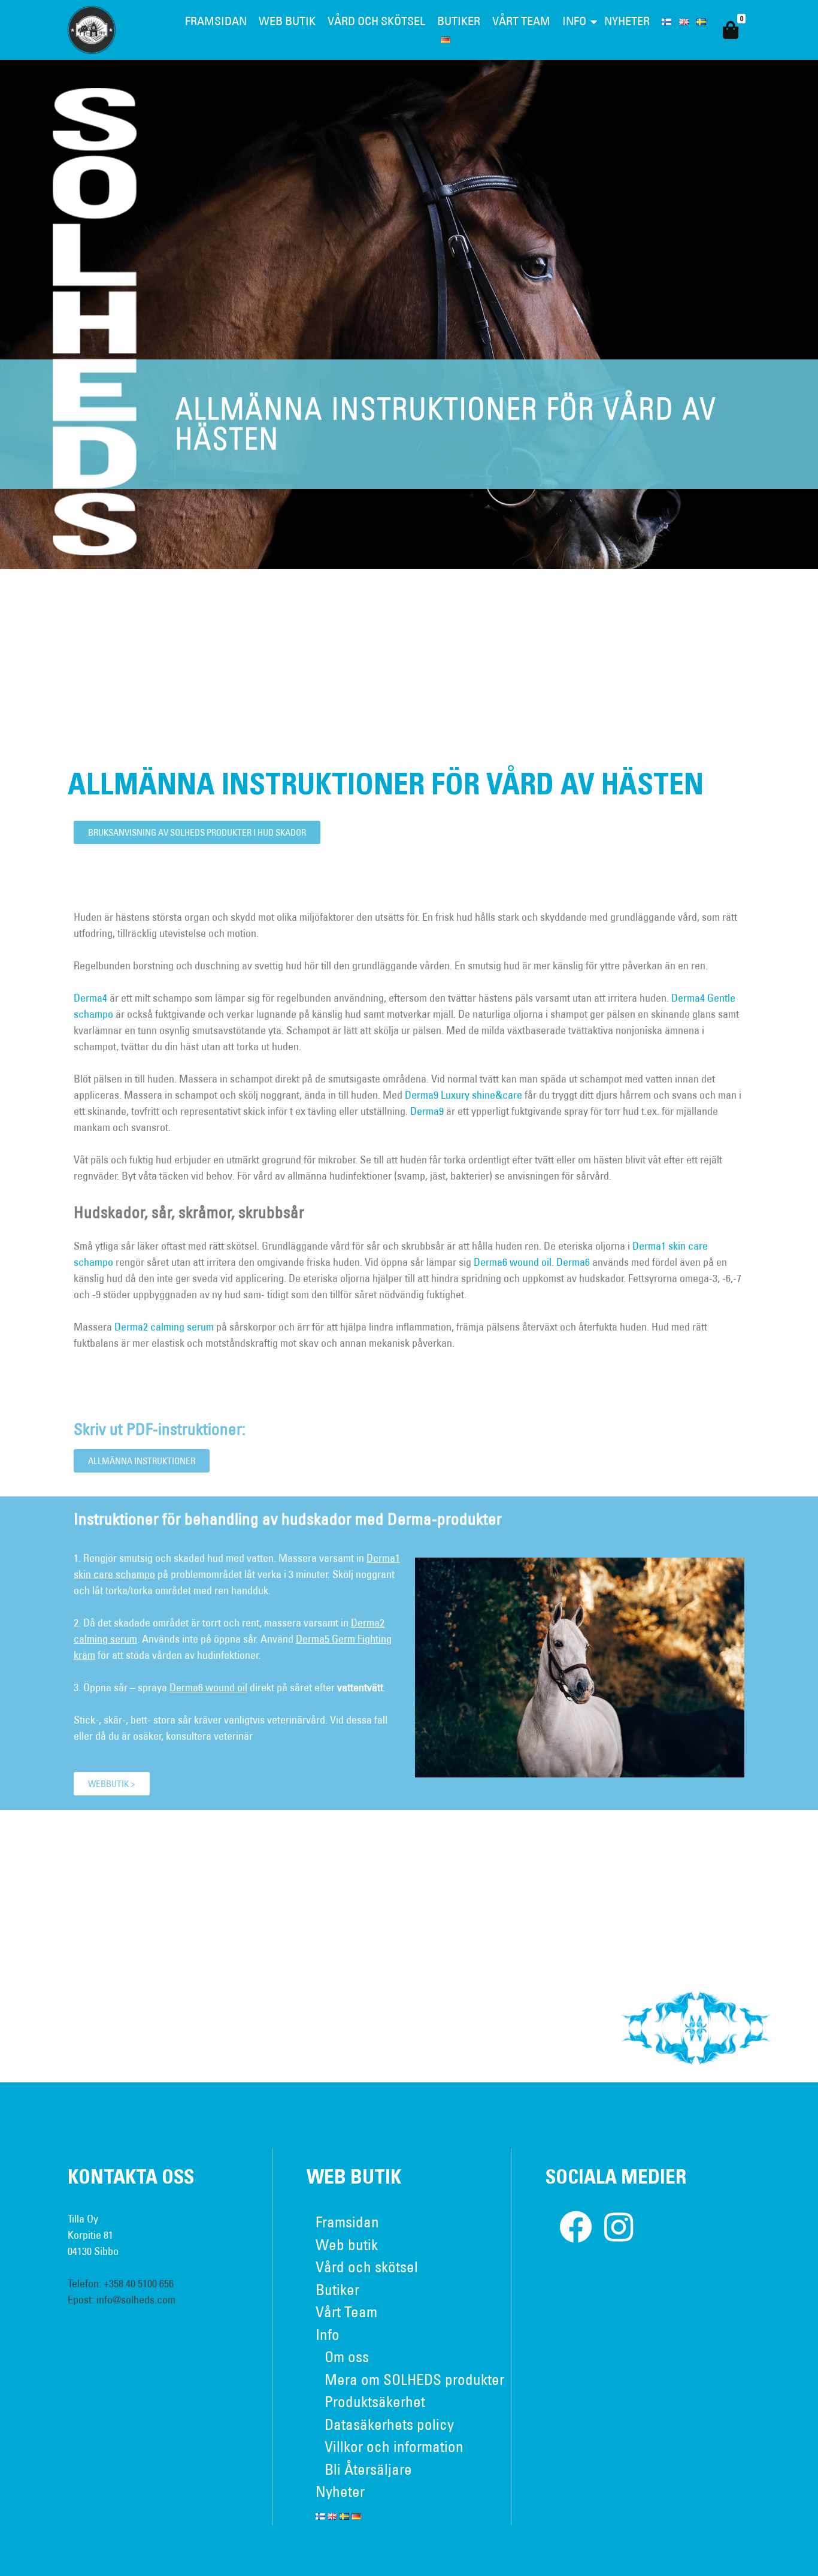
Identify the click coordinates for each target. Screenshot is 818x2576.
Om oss (347, 2356)
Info (574, 21)
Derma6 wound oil (513, 1262)
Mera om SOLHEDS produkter (414, 2379)
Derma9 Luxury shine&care (463, 1095)
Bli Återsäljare (368, 2469)
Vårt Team (521, 21)
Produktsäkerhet (375, 2401)
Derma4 (90, 998)
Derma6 (573, 1262)
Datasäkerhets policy (389, 2424)
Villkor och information (394, 2446)
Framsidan (216, 21)
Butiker (459, 21)
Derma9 (427, 1111)
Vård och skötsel (376, 21)
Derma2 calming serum (164, 1327)
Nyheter (627, 21)
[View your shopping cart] (731, 30)
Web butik (287, 21)
